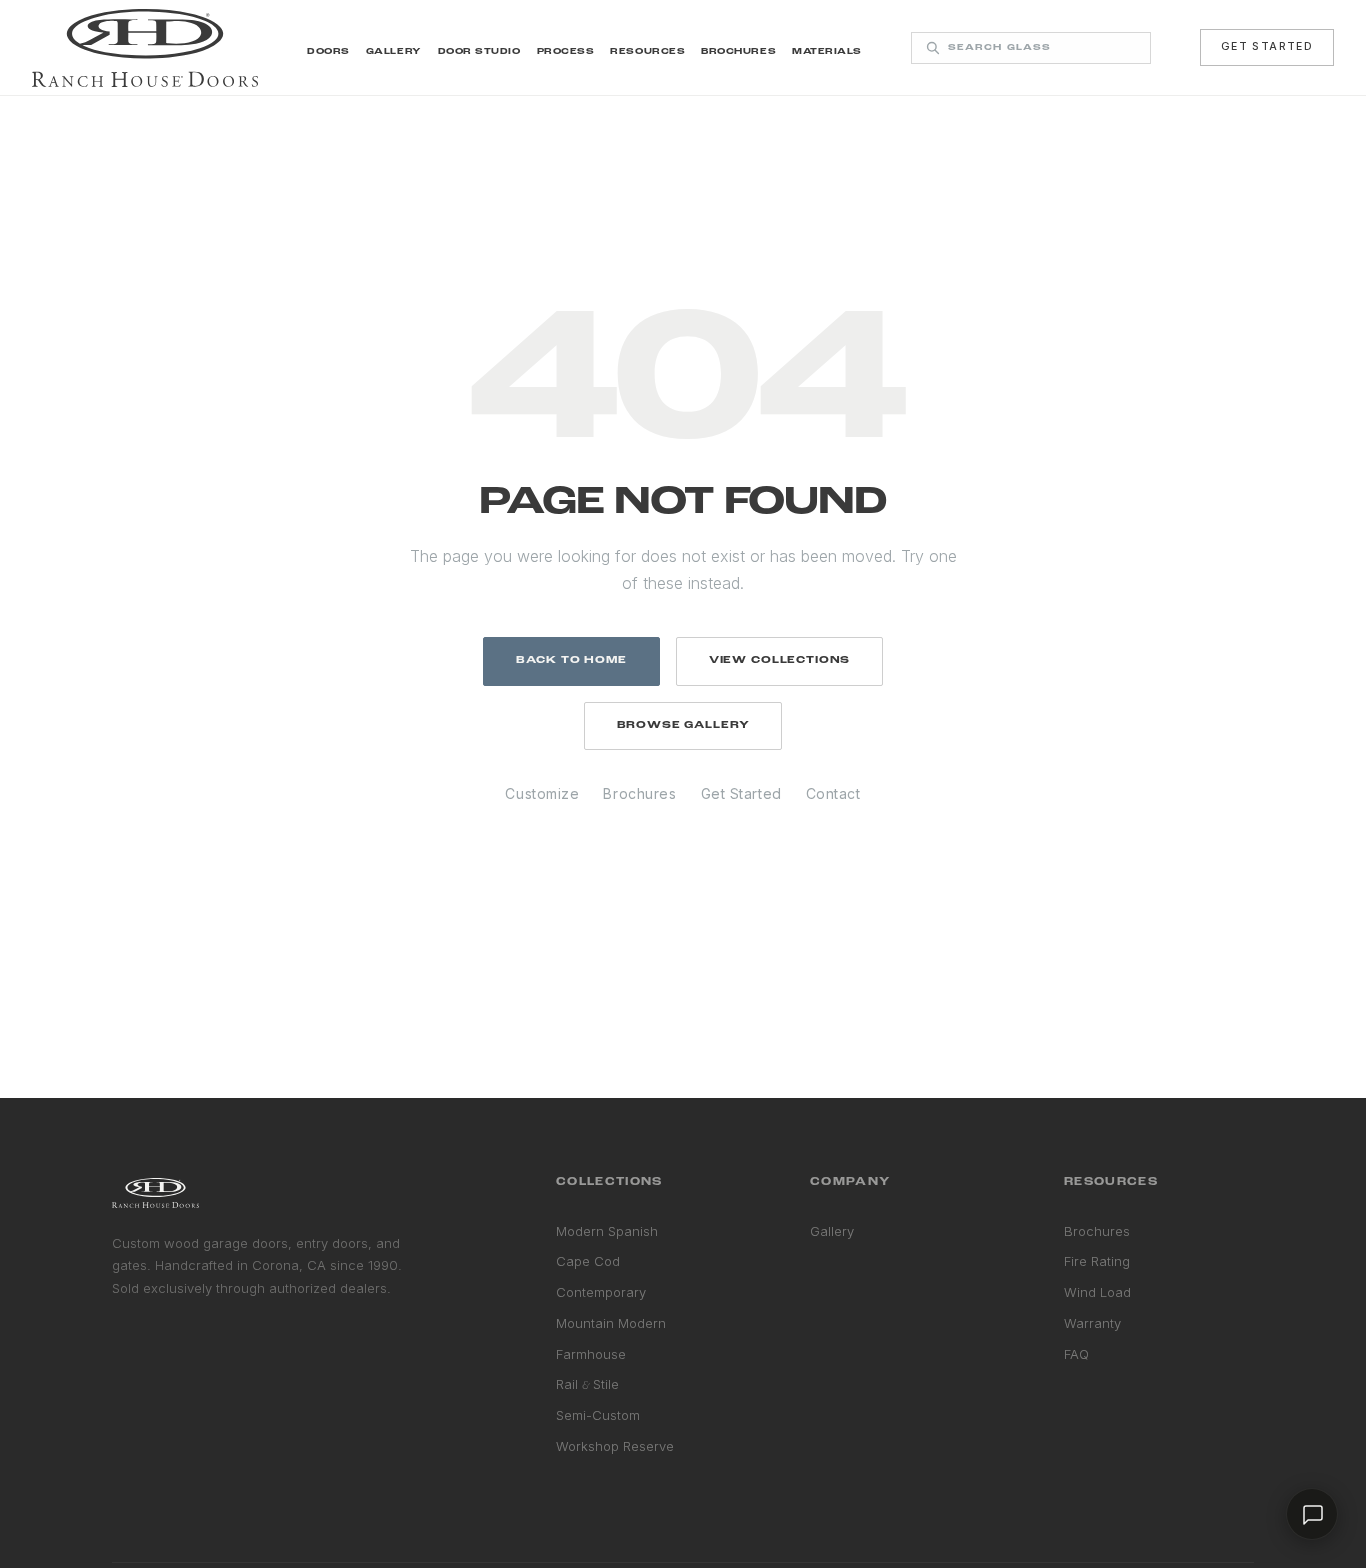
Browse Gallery (683, 725)
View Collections (779, 660)
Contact (833, 793)
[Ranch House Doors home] (145, 48)
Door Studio (479, 51)
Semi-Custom (598, 1415)
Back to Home (571, 660)
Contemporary (601, 1292)
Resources (647, 51)
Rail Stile (587, 1384)
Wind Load (1097, 1292)
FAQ (1076, 1354)
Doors (328, 51)
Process (566, 51)
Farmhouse (591, 1354)
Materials (827, 51)
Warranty (1092, 1323)
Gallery (394, 51)
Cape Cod (588, 1261)
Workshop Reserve (615, 1446)
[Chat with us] (1312, 1514)
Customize (542, 793)
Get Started (1267, 46)
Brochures (738, 51)
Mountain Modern (611, 1323)
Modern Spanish (607, 1231)
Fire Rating (1097, 1261)
